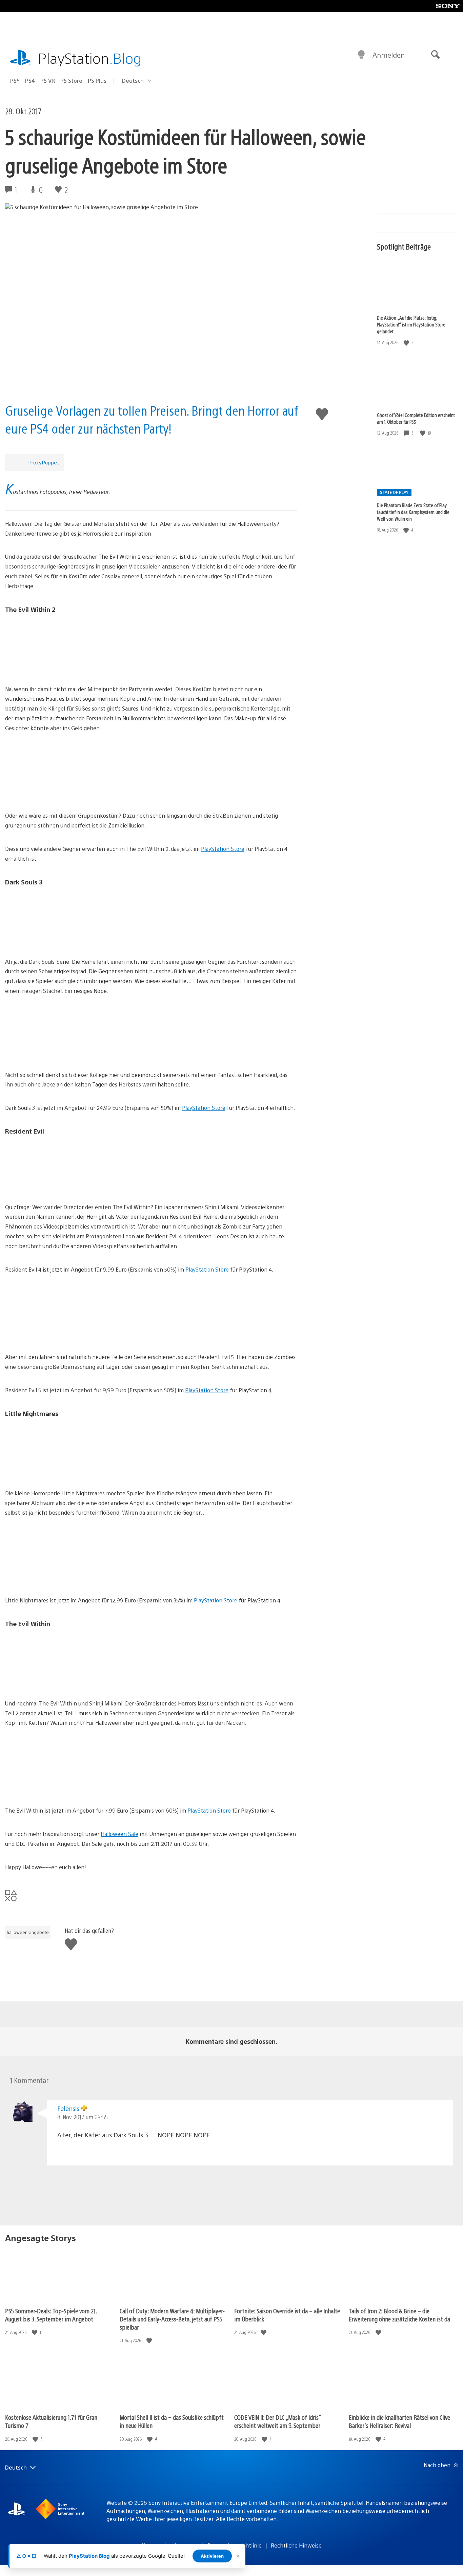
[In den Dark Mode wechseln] (361, 55)
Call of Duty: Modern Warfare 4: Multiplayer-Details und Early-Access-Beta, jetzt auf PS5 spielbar (172, 2319)
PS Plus (97, 81)
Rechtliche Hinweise (296, 2545)
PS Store (71, 81)
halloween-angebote (28, 1932)
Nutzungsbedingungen (170, 2545)
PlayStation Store (223, 849)
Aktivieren (212, 2556)
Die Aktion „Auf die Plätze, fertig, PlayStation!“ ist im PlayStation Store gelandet (411, 324)
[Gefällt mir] (407, 343)
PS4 (30, 81)
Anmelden (389, 55)
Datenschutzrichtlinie (235, 2545)
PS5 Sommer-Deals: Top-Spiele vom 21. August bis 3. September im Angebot (51, 2315)
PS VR (48, 81)
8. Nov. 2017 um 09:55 (83, 2117)
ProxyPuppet (44, 462)
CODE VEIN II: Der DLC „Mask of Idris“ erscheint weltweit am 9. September (278, 2421)
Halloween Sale (119, 1834)
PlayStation (90, 58)
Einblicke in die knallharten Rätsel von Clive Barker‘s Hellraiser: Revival (399, 2421)
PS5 (15, 81)
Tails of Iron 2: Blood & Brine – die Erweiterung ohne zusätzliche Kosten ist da (399, 2315)
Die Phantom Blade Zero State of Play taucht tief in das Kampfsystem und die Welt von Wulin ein (413, 512)
